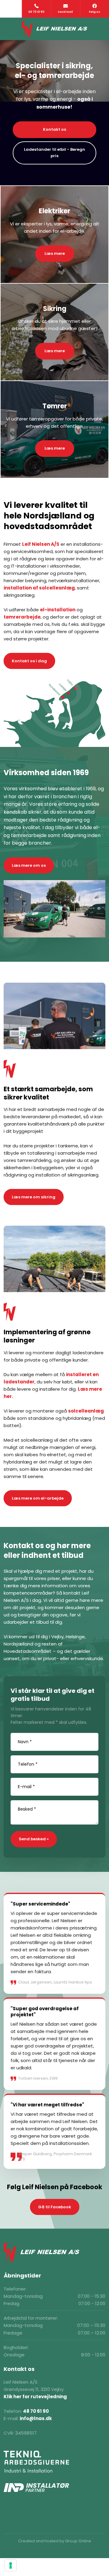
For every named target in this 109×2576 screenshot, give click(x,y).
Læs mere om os (29, 865)
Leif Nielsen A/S (41, 544)
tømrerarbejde (22, 617)
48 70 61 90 (36, 2411)
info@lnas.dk (36, 2418)
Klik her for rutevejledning (35, 2397)
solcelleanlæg (86, 1411)
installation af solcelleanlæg (39, 588)
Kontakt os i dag (29, 661)
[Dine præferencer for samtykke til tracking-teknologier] (11, 2565)
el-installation (58, 610)
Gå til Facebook (55, 2207)
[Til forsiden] (55, 29)
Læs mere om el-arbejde (38, 1498)
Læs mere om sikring (34, 1197)
